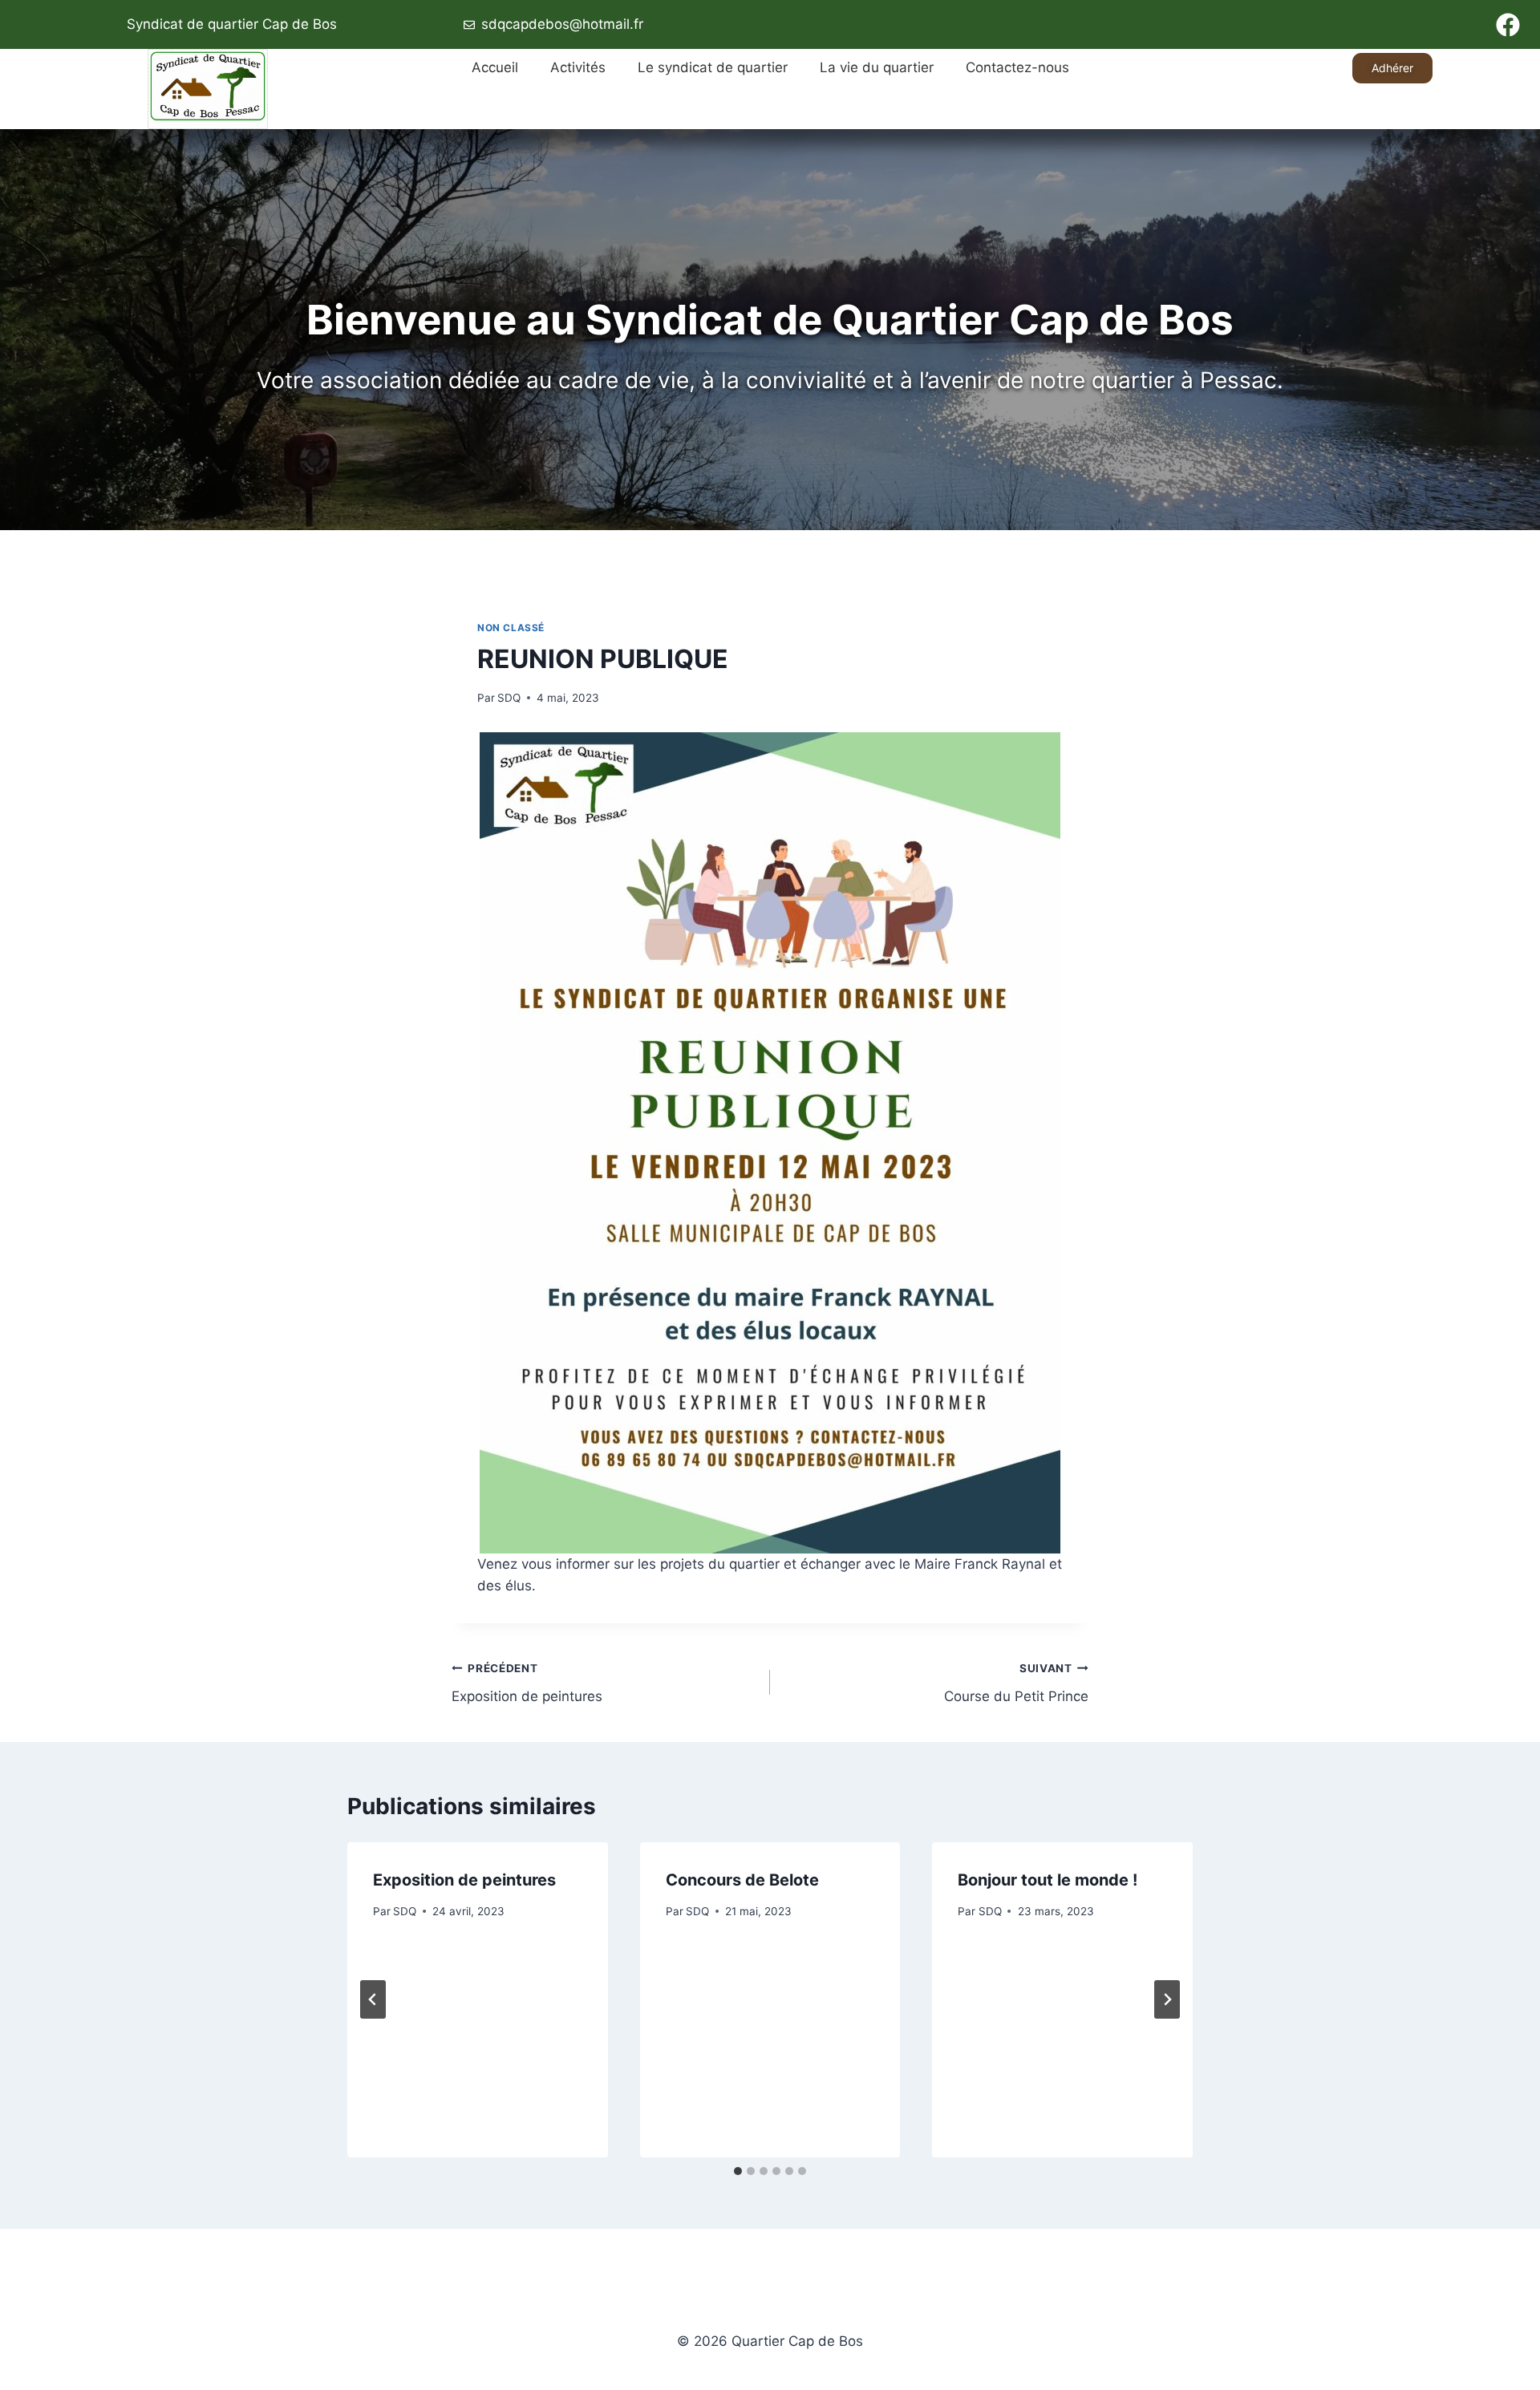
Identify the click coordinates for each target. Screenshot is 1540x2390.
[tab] (738, 2171)
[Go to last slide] (373, 1999)
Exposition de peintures (527, 1683)
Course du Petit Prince (1016, 1683)
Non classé (511, 628)
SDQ (509, 698)
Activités (578, 67)
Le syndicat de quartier (713, 67)
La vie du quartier (877, 67)
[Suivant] (1167, 1999)
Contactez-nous (1017, 67)
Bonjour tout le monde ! (1048, 1880)
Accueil (495, 67)
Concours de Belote (742, 1880)
